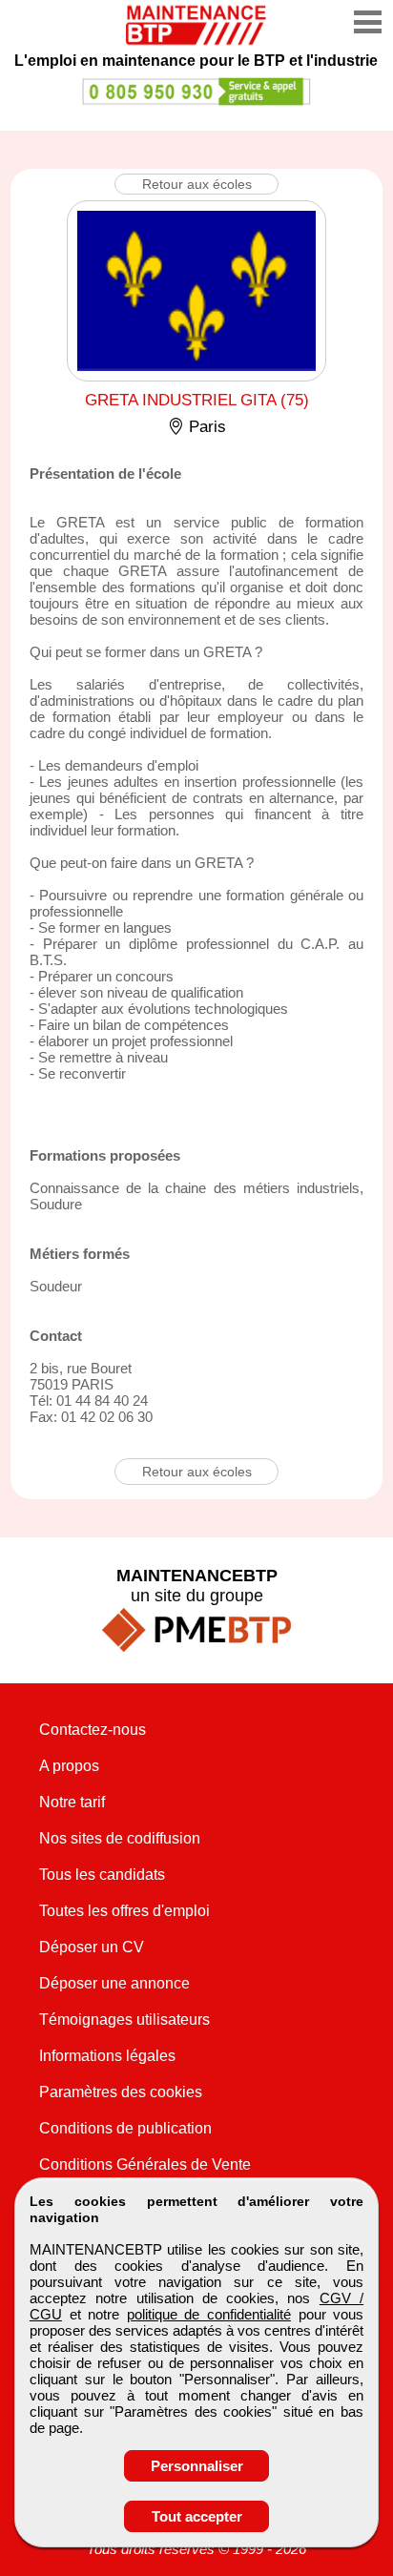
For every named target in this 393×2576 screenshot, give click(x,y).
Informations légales (107, 2056)
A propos (69, 1766)
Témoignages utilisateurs (124, 2020)
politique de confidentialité (209, 2314)
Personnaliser (197, 2466)
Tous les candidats (102, 1875)
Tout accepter (197, 2516)
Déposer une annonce (114, 1983)
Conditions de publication (125, 2128)
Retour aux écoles (197, 184)
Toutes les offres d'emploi (124, 1911)
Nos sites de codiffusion (120, 1838)
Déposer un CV (92, 1947)
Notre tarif (72, 1802)
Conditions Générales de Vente (145, 2164)
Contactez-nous (93, 1730)
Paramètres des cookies (121, 2092)
